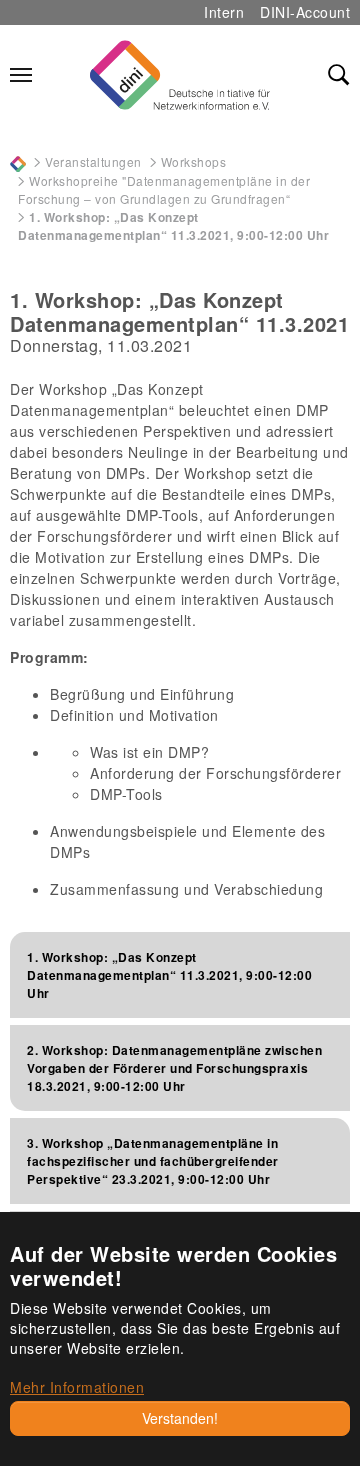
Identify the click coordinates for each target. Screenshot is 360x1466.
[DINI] (18, 161)
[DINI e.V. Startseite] (180, 75)
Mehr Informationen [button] (77, 1387)
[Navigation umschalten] (21, 75)
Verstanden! (180, 1418)
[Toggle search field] (339, 75)
